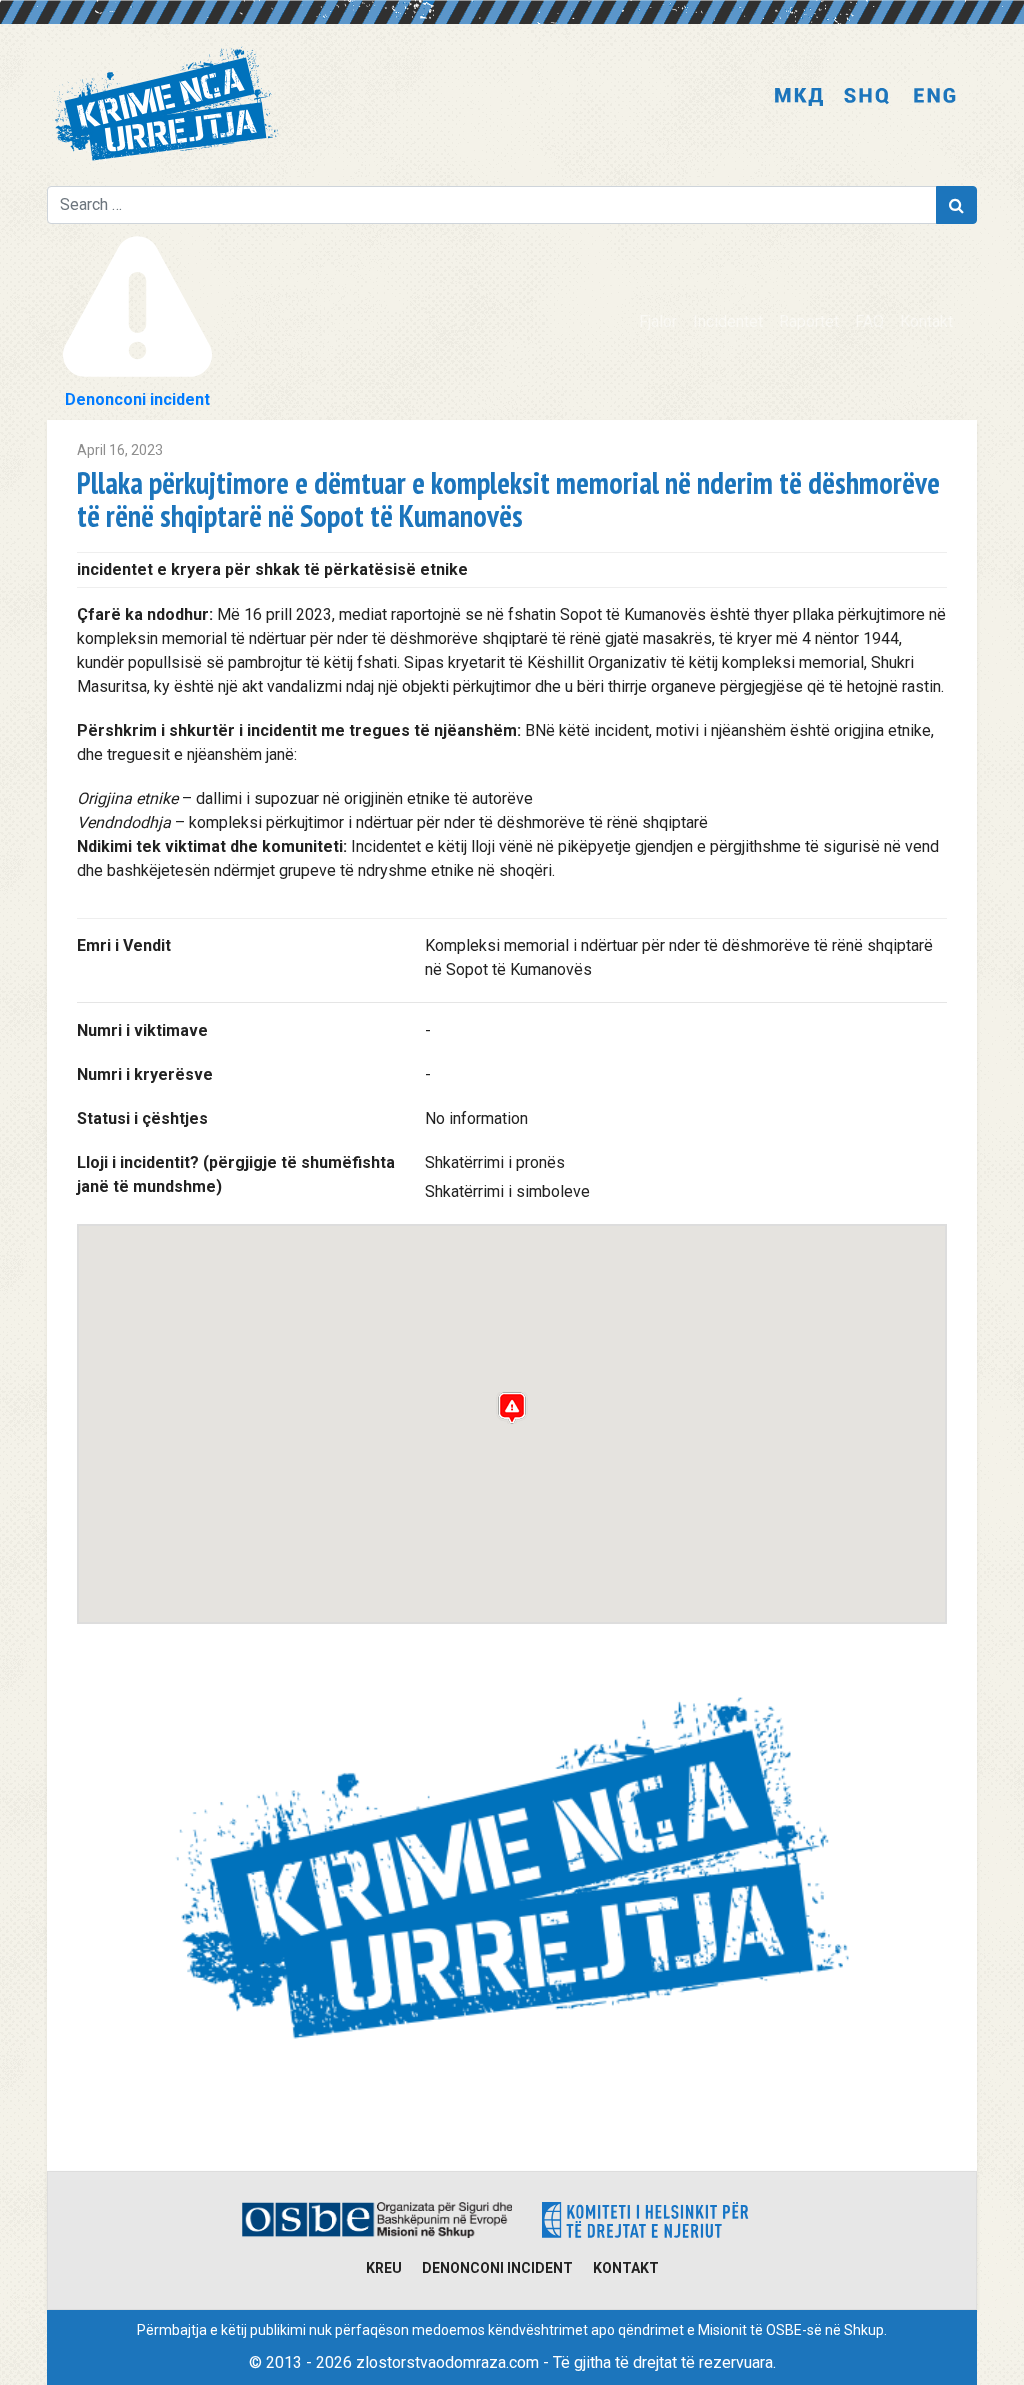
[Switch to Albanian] (867, 97)
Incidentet (728, 321)
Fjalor (658, 321)
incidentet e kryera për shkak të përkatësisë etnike (272, 569)
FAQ (869, 321)
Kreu (384, 2268)
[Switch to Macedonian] (799, 97)
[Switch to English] (935, 97)
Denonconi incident (497, 2268)
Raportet (809, 321)
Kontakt (926, 321)
